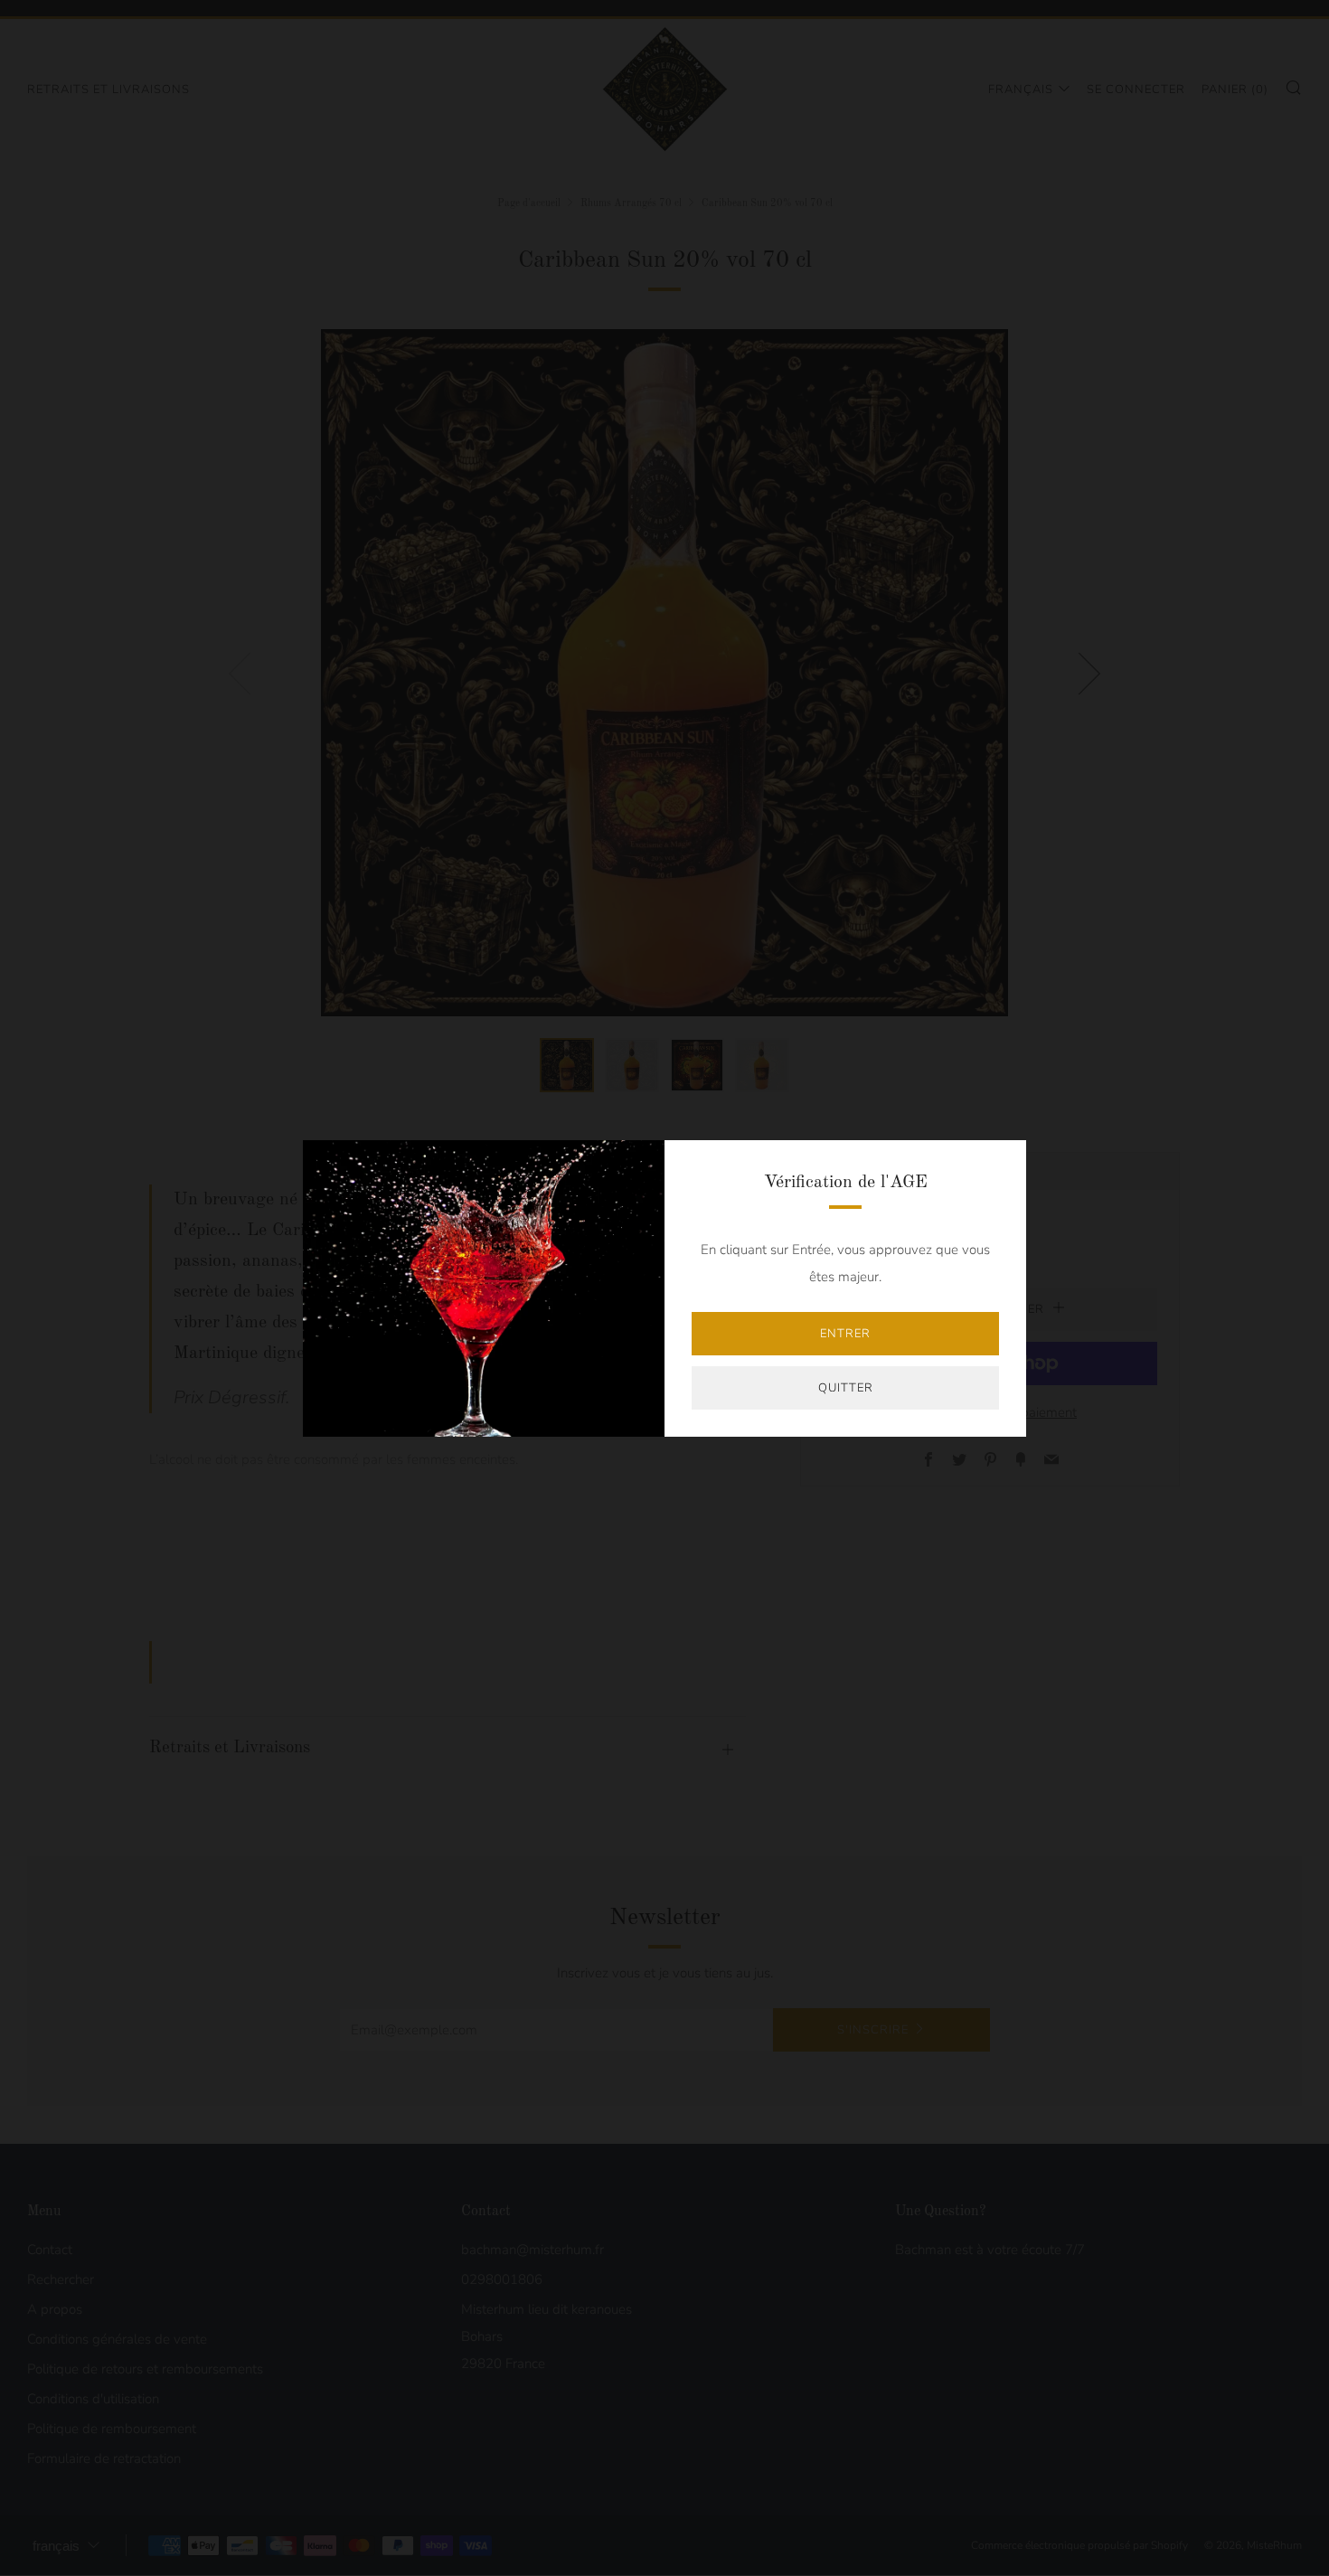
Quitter (846, 1388)
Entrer (845, 1334)
